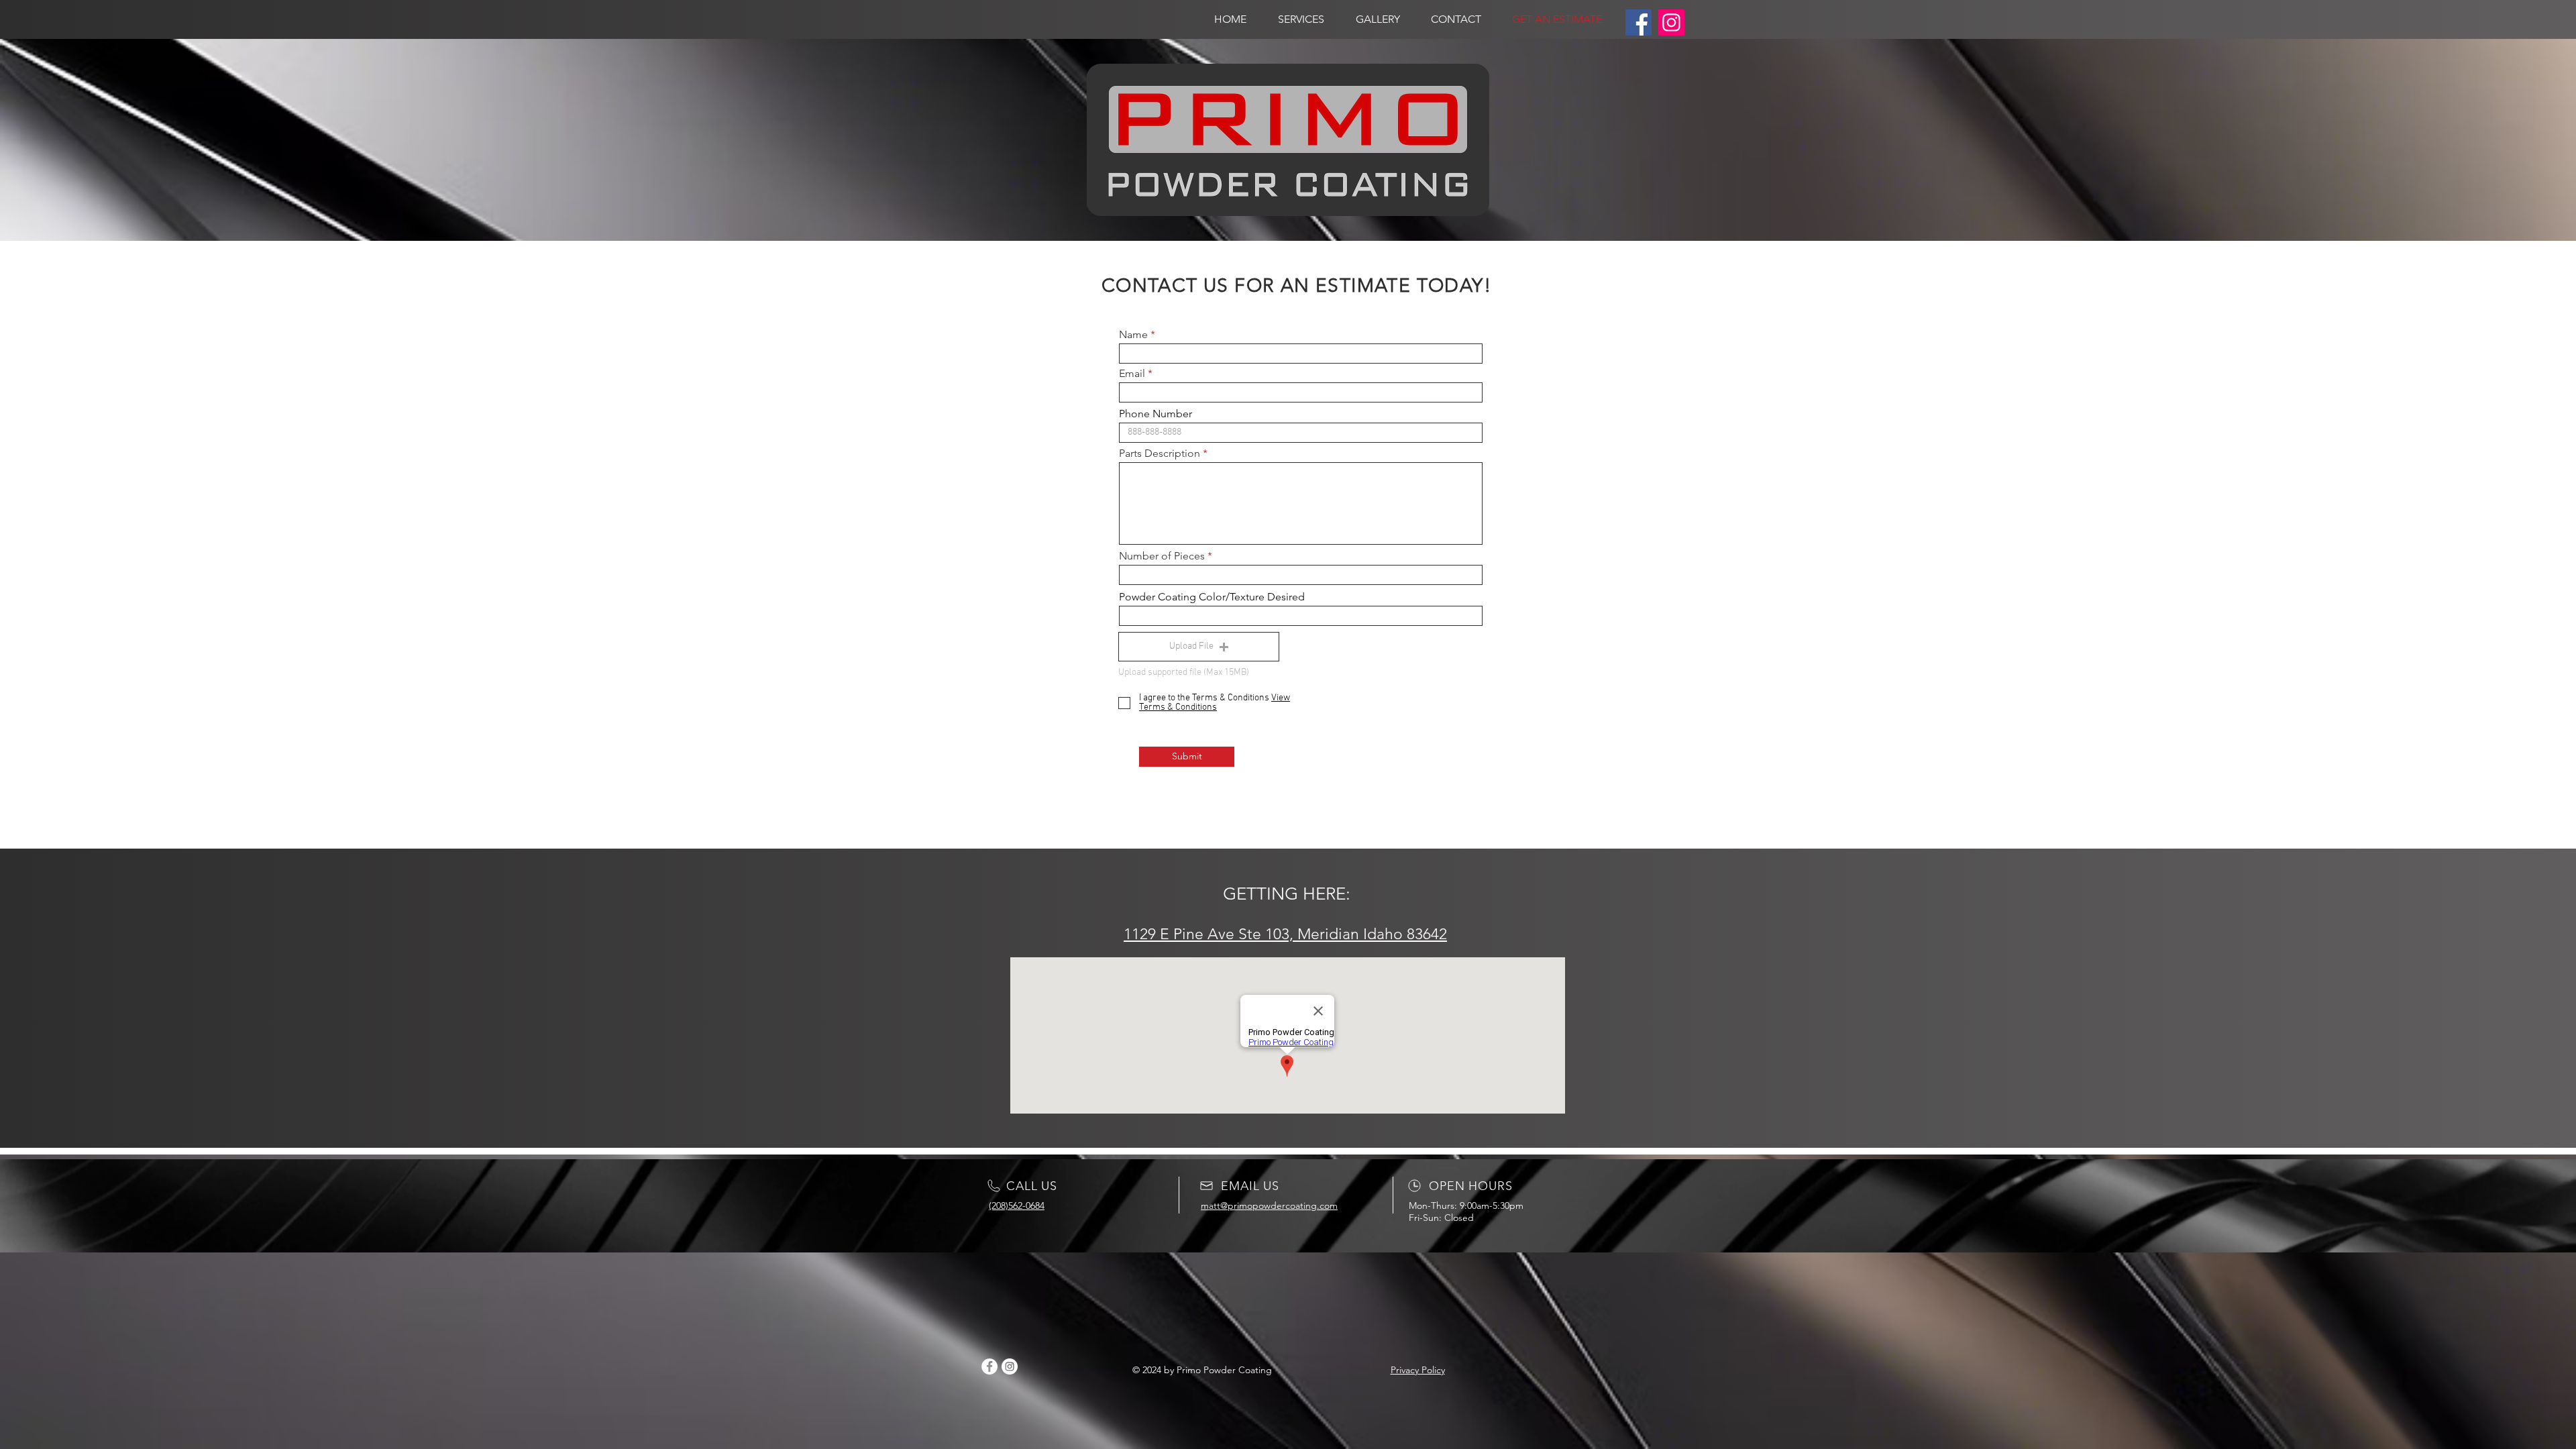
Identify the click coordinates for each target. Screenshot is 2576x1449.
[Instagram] (1671, 22)
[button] (1199, 647)
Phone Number (1156, 414)
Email (1132, 374)
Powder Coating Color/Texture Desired (1212, 597)
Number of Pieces (1162, 556)
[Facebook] (1639, 22)
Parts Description (1161, 453)
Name (1133, 335)
